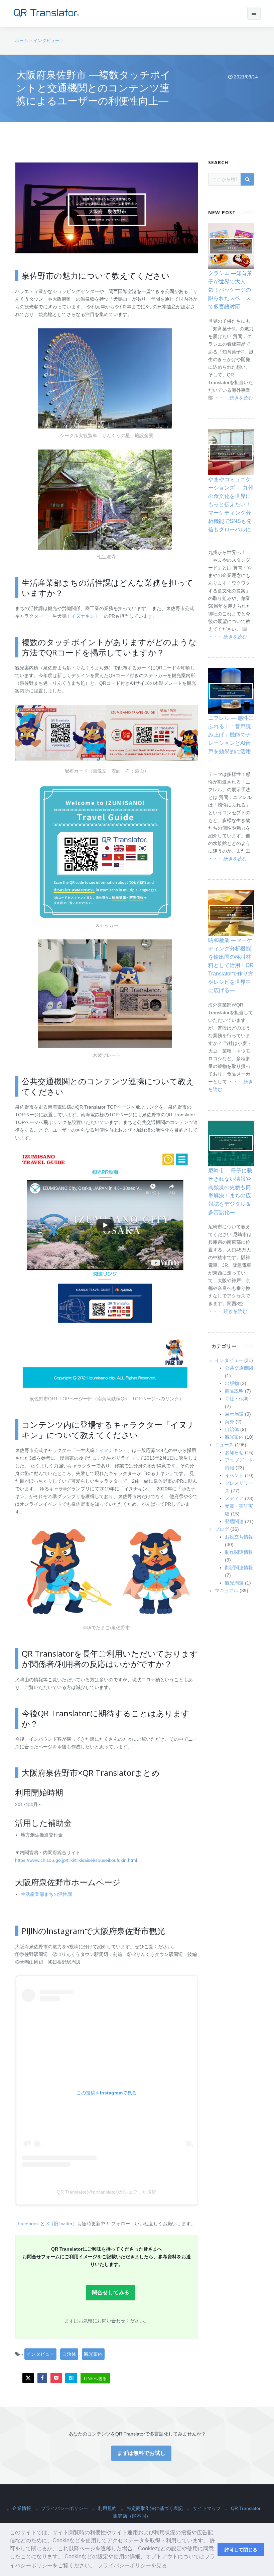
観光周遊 (234, 1583)
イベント (234, 1475)
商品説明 (234, 1391)
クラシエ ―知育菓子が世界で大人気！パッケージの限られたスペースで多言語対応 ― (230, 290)
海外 (230, 1422)
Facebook (29, 2224)
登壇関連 (234, 1521)
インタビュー (40, 2354)
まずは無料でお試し (141, 2453)
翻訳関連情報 (239, 1567)
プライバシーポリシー (64, 2508)
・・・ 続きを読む (234, 398)
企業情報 (22, 2508)
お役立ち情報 (239, 1537)
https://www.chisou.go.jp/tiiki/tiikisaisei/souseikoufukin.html (76, 1860)
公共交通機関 (239, 1368)
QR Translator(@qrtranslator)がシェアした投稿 (107, 2192)
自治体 (69, 2354)
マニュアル (227, 1591)
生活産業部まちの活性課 (46, 1894)
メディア (234, 1498)
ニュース (224, 1445)
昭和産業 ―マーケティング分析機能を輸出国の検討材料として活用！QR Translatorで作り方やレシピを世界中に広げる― (231, 965)
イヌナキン (83, 616)
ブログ (222, 1529)
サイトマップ (207, 2508)
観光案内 (93, 2354)
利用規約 (107, 2508)
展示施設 (234, 1414)
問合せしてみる (111, 2293)
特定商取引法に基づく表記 (155, 2508)
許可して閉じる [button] (241, 2550)
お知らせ (234, 1452)
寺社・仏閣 (237, 1399)
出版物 (232, 1383)
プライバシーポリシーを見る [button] (132, 2565)
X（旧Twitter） (62, 2224)
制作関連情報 (239, 1552)
